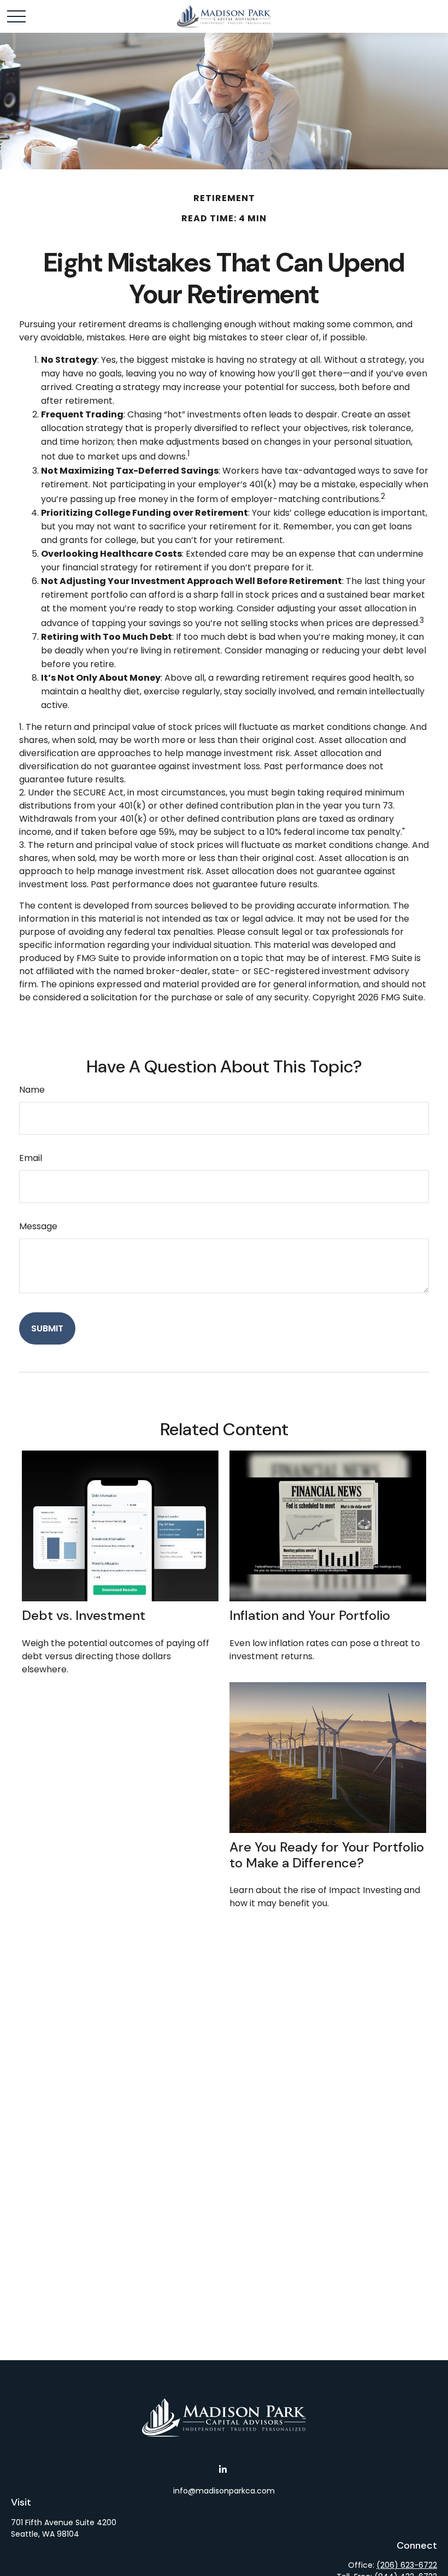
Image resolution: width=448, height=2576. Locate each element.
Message (38, 1226)
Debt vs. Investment (84, 1615)
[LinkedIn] (223, 2469)
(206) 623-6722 (407, 2565)
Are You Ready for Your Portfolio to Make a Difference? (327, 1855)
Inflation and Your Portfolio (310, 1615)
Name (32, 1090)
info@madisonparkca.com (224, 2491)
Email (31, 1158)
